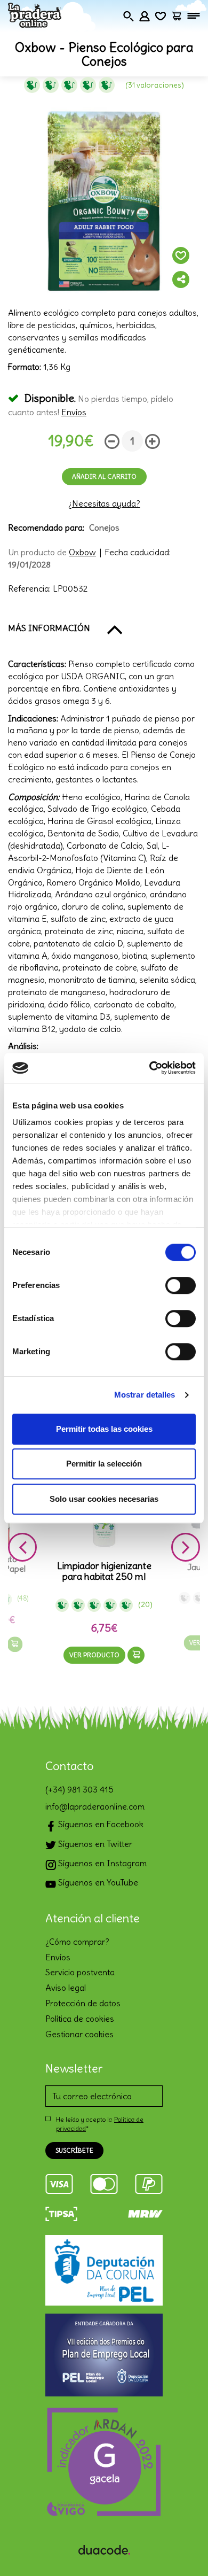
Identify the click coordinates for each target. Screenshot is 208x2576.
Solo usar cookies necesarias (104, 1499)
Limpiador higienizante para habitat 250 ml (104, 1571)
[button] (104, 629)
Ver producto (94, 1655)
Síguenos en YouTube (97, 1882)
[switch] (181, 1285)
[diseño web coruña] (104, 2547)
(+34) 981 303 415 (79, 1789)
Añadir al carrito (104, 476)
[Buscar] (129, 14)
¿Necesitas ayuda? (104, 503)
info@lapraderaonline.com (95, 1806)
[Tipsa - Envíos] (61, 2212)
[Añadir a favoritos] (181, 255)
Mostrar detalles (145, 1395)
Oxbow (82, 552)
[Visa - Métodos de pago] (59, 2182)
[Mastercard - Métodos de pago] (104, 2182)
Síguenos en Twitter (94, 1844)
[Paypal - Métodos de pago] (149, 2182)
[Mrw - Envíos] (145, 2212)
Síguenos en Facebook (100, 1824)
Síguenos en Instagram (101, 1863)
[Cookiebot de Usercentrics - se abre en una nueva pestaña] (150, 1068)
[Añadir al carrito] (15, 1644)
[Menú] (194, 15)
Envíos (74, 412)
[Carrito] (177, 14)
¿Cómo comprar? (77, 1942)
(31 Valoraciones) (155, 85)
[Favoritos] (161, 14)
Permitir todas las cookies (104, 1429)
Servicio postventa (80, 1972)
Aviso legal (66, 1988)
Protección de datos (83, 2003)
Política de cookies (80, 2019)
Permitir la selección (104, 1464)
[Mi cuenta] (145, 14)
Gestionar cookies (79, 2034)
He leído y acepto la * (100, 2124)
